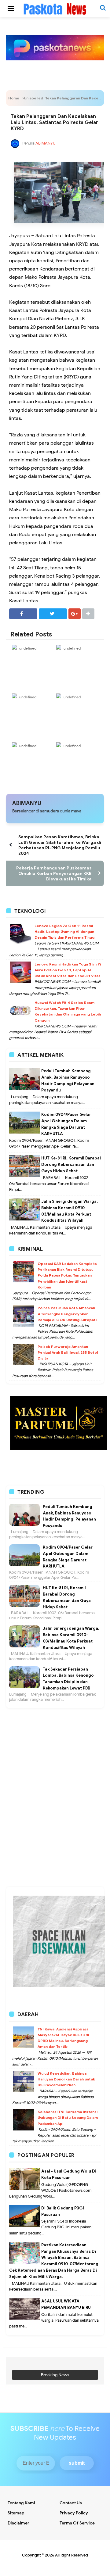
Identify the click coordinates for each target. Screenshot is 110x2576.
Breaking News (55, 2375)
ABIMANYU (27, 803)
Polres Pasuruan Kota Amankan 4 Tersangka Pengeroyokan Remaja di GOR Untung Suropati (67, 1314)
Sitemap (16, 2513)
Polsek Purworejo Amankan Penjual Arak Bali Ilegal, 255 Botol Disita (68, 1352)
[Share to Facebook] (23, 614)
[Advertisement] (55, 1739)
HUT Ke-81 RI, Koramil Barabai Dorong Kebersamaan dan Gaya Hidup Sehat (71, 1164)
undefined (28, 648)
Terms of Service (77, 2523)
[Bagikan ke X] (53, 614)
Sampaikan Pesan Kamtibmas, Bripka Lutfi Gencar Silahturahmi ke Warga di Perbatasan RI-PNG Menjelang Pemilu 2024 (60, 845)
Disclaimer (18, 2523)
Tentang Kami (21, 2503)
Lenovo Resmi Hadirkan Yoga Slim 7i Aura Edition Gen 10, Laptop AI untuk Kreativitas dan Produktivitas (68, 970)
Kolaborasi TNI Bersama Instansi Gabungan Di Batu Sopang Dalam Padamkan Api (68, 2117)
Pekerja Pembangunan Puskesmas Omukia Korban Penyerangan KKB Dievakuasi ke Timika (54, 873)
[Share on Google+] (75, 614)
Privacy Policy (74, 2513)
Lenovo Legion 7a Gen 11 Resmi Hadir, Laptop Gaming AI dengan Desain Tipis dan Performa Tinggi (65, 932)
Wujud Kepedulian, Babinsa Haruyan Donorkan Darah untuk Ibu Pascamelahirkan (66, 2079)
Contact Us (71, 2503)
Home (14, 98)
